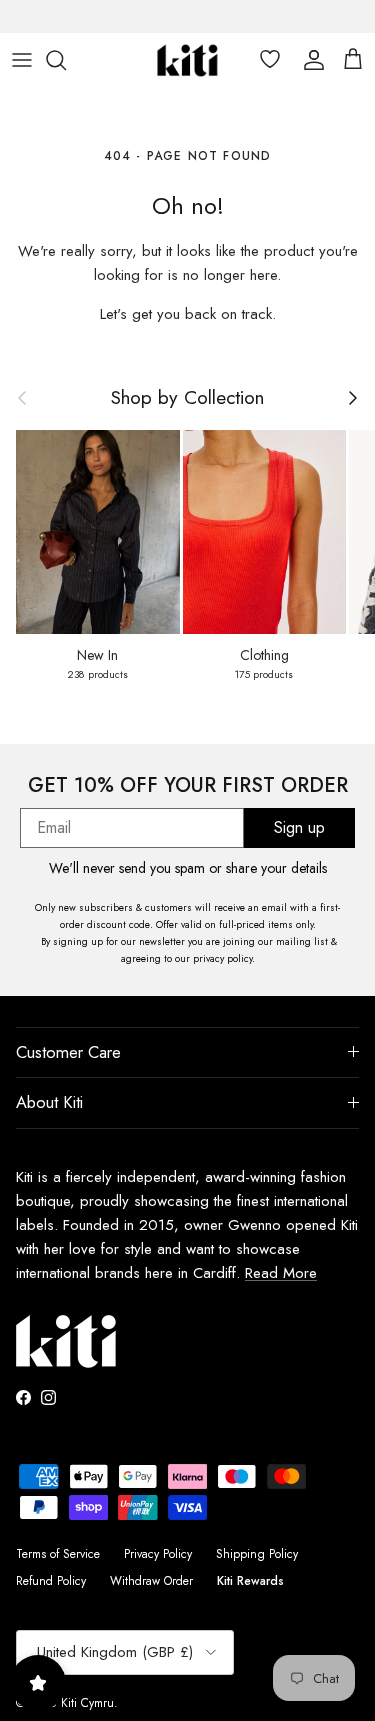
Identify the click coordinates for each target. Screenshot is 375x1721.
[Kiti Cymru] (187, 60)
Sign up (299, 827)
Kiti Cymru (87, 1703)
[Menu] (22, 60)
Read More (281, 1273)
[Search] (66, 60)
